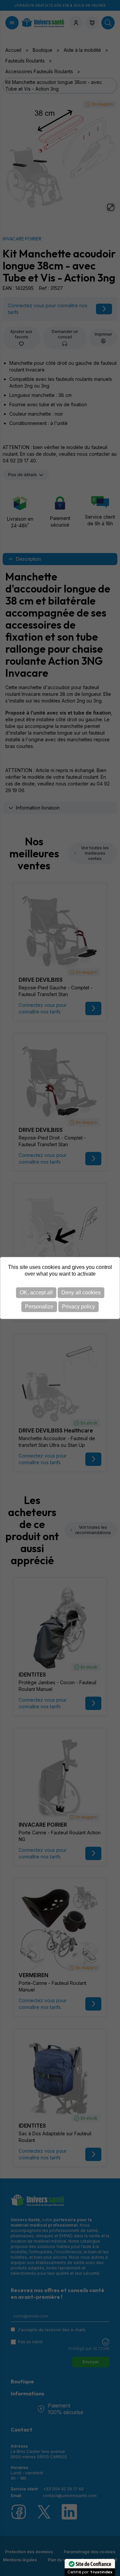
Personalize (39, 1307)
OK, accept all (36, 1293)
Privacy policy (78, 1307)
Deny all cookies (81, 1293)
